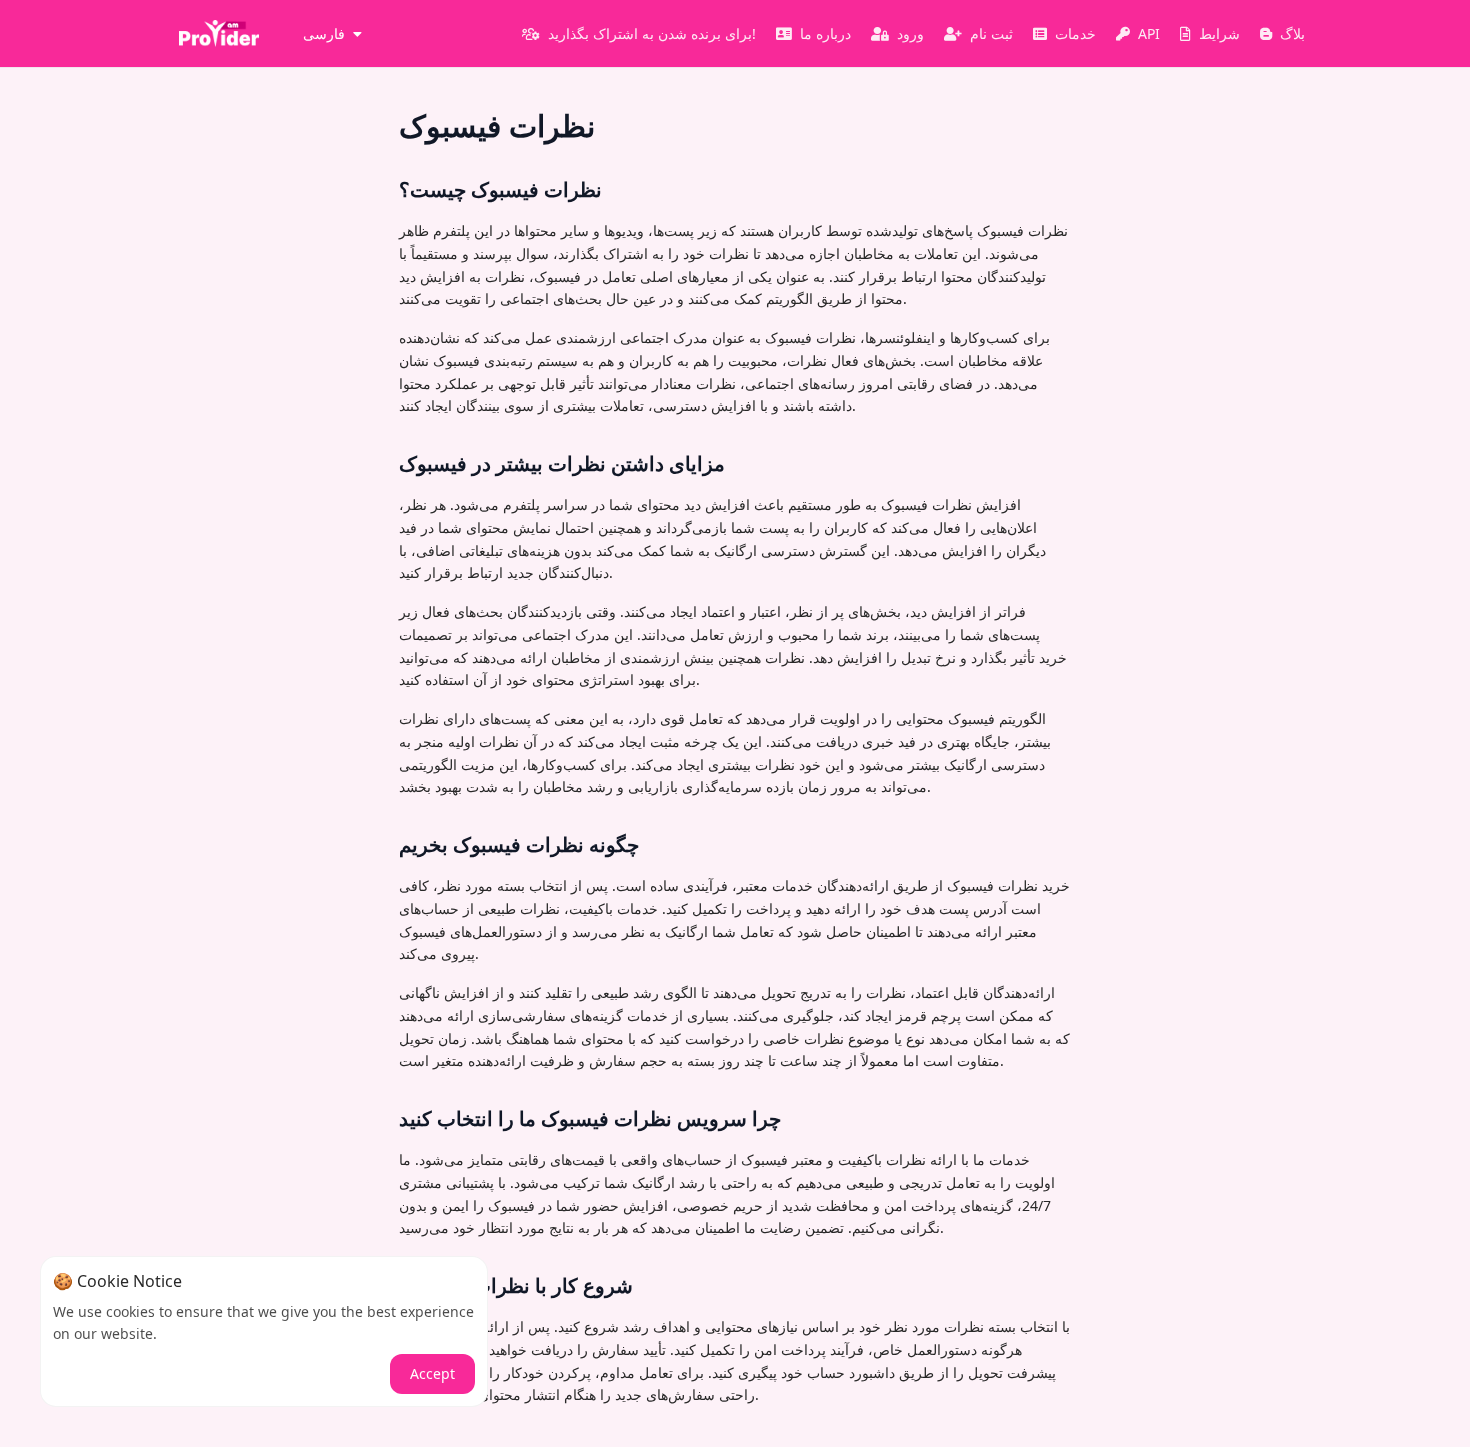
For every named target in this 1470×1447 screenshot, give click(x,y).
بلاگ (1292, 33)
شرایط (1219, 33)
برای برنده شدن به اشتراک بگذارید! (652, 33)
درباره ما (825, 33)
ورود (910, 33)
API (1149, 33)
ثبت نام (991, 33)
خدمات (1075, 33)
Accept (432, 1373)
